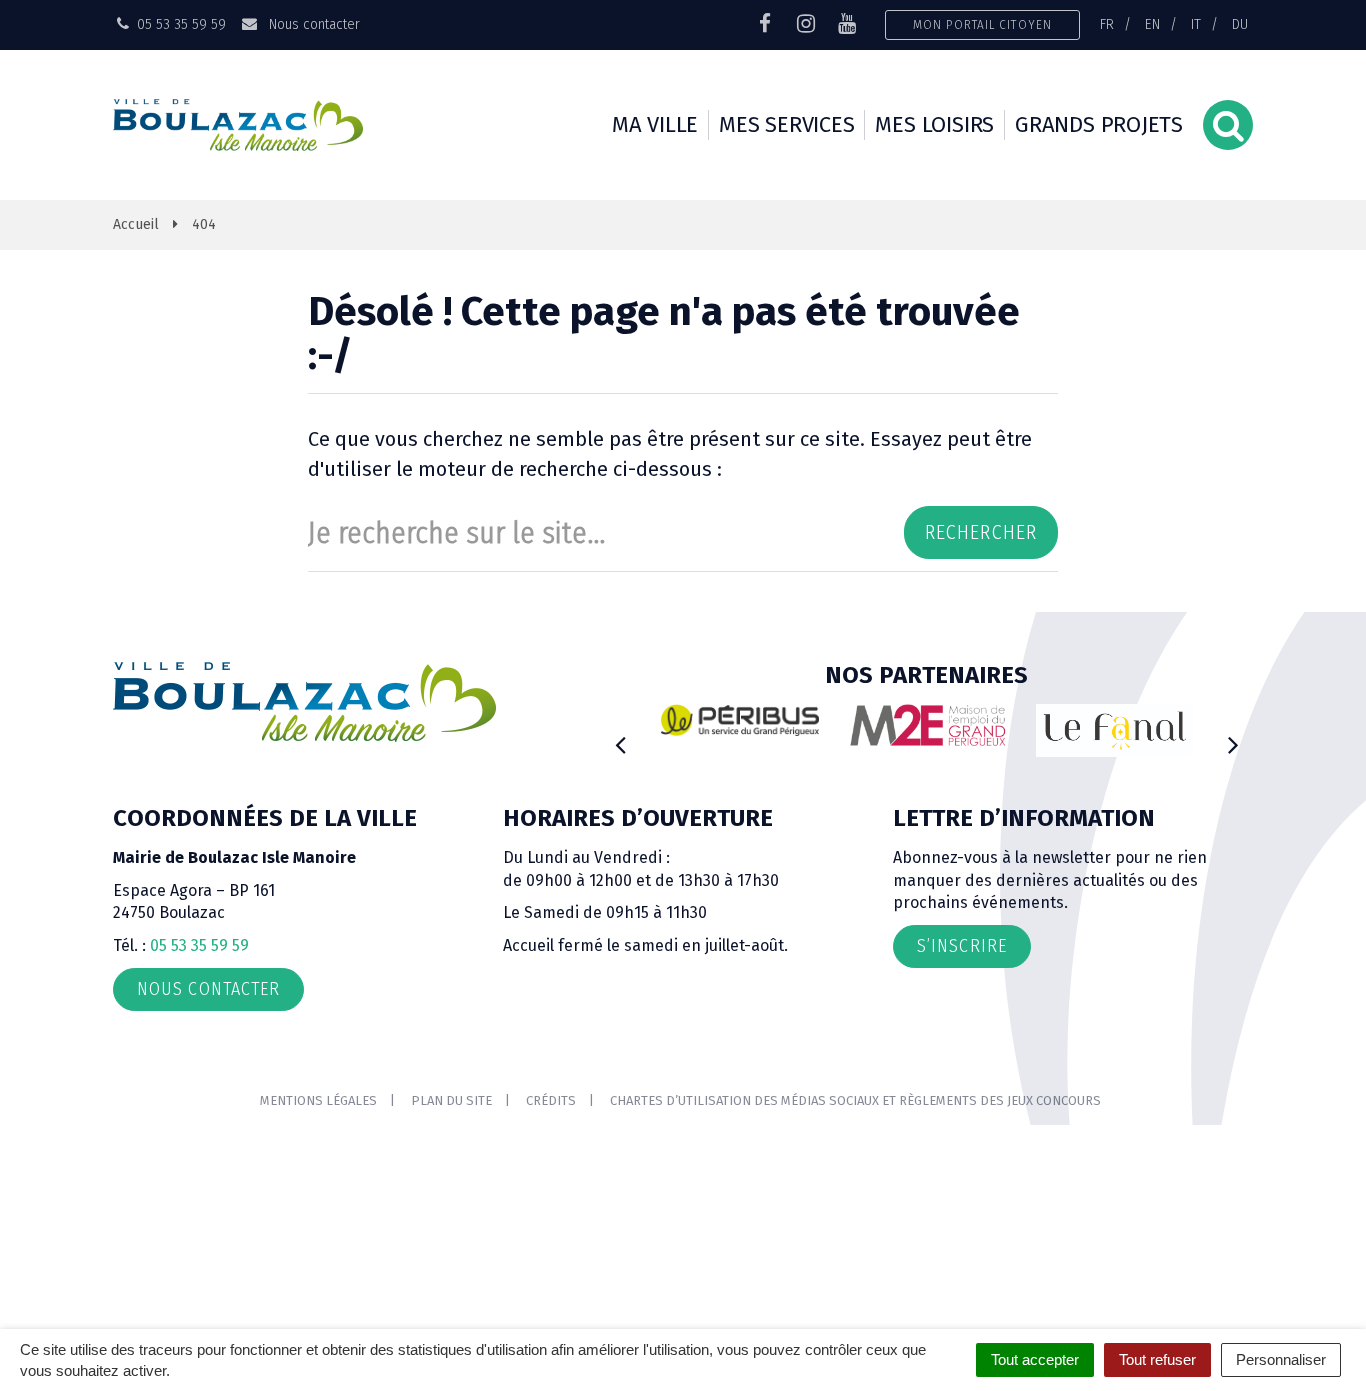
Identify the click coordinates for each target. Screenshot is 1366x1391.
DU (1240, 24)
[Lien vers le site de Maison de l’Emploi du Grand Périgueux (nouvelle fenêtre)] (928, 725)
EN (1152, 24)
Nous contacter (312, 24)
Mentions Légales (318, 1100)
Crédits (551, 1100)
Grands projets (1099, 124)
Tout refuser (1157, 1359)
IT (1196, 24)
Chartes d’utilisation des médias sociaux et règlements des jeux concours (855, 1100)
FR (1107, 24)
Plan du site (451, 1100)
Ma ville (655, 124)
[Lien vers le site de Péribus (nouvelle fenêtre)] (740, 720)
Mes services (786, 124)
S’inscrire (962, 946)
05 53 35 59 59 (199, 945)
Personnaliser (1281, 1359)
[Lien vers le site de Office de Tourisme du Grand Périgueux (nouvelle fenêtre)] (1115, 730)
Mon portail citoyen (982, 24)
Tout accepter (1035, 1359)
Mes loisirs (934, 124)
